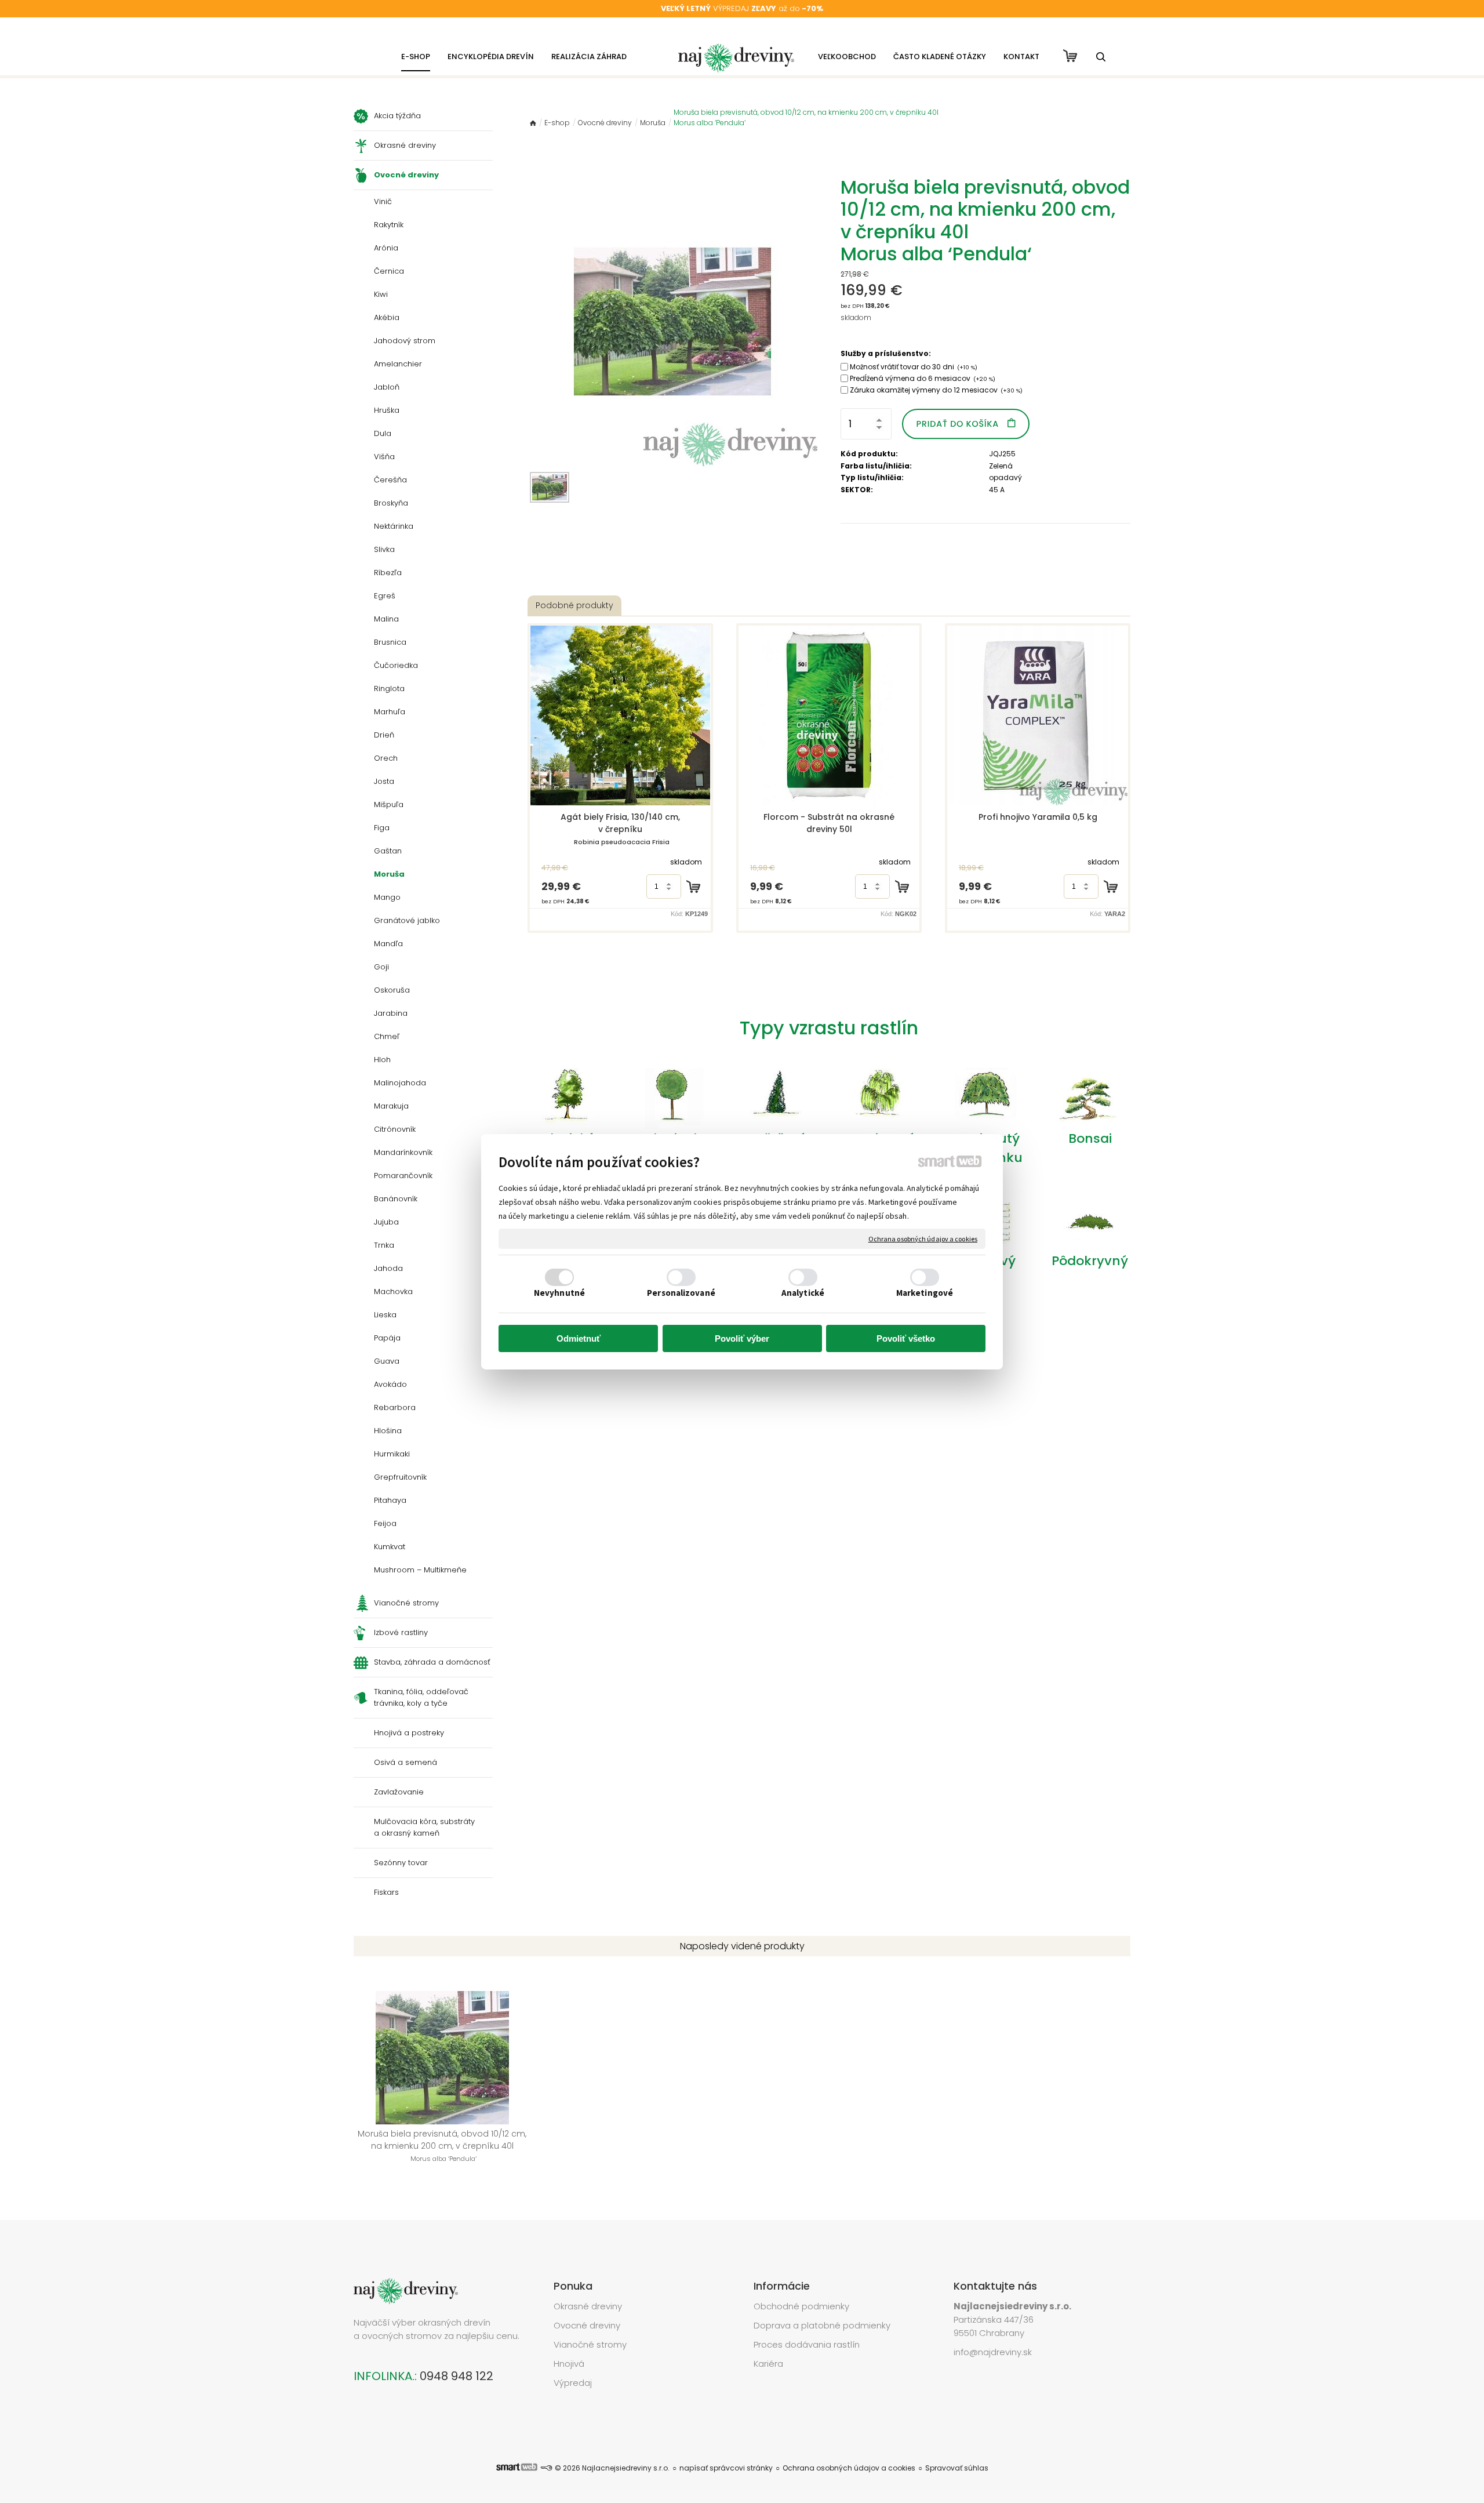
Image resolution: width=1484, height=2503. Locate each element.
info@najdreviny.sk (993, 2352)
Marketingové (925, 1293)
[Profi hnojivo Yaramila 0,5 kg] (1038, 715)
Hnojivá (569, 2364)
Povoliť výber (742, 1338)
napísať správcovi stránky (726, 2468)
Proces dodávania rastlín (808, 2344)
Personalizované (681, 1293)
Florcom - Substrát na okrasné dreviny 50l (830, 823)
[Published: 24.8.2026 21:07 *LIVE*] (546, 2468)
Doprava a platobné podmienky (822, 2325)
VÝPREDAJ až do (742, 8)
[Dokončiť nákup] (1070, 56)
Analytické (803, 1293)
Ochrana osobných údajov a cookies (923, 1238)
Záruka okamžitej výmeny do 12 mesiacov (936, 390)
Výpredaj (573, 2383)
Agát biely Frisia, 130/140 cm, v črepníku (621, 829)
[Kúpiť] (693, 887)
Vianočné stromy (590, 2344)
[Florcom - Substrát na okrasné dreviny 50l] (829, 715)
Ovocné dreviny (587, 2325)
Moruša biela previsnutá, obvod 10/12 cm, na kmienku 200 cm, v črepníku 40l (443, 2146)
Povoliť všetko (906, 1338)
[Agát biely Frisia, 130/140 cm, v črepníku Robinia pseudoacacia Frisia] (620, 715)
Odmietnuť (579, 1338)
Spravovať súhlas (957, 2468)
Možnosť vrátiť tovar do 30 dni (914, 367)
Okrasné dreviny (588, 2306)
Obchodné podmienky (801, 2306)
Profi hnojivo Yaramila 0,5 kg (1038, 817)
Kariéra (768, 2364)
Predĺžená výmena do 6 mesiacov (923, 378)
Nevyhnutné (559, 1293)
